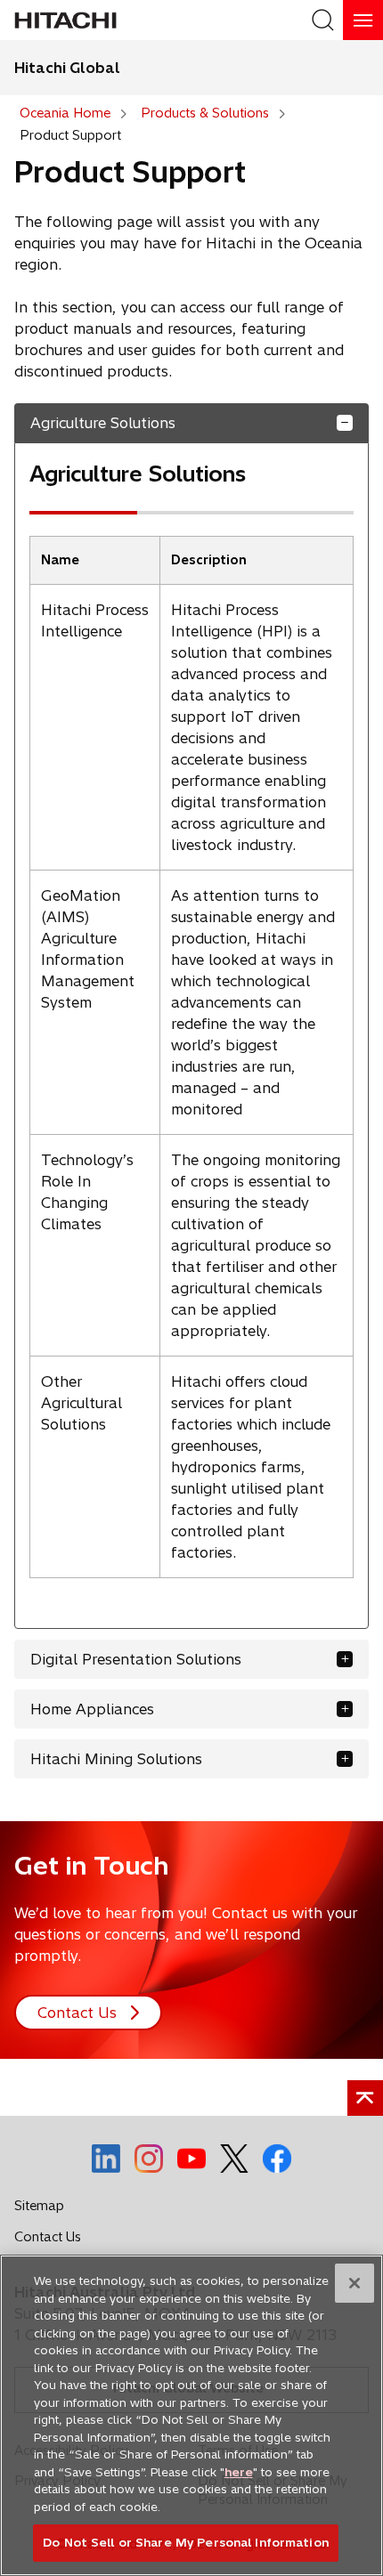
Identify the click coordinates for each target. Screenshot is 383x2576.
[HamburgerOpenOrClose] (363, 20)
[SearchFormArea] (323, 20)
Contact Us (53, 2240)
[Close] (354, 2283)
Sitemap (39, 2206)
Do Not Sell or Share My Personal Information (186, 2542)
